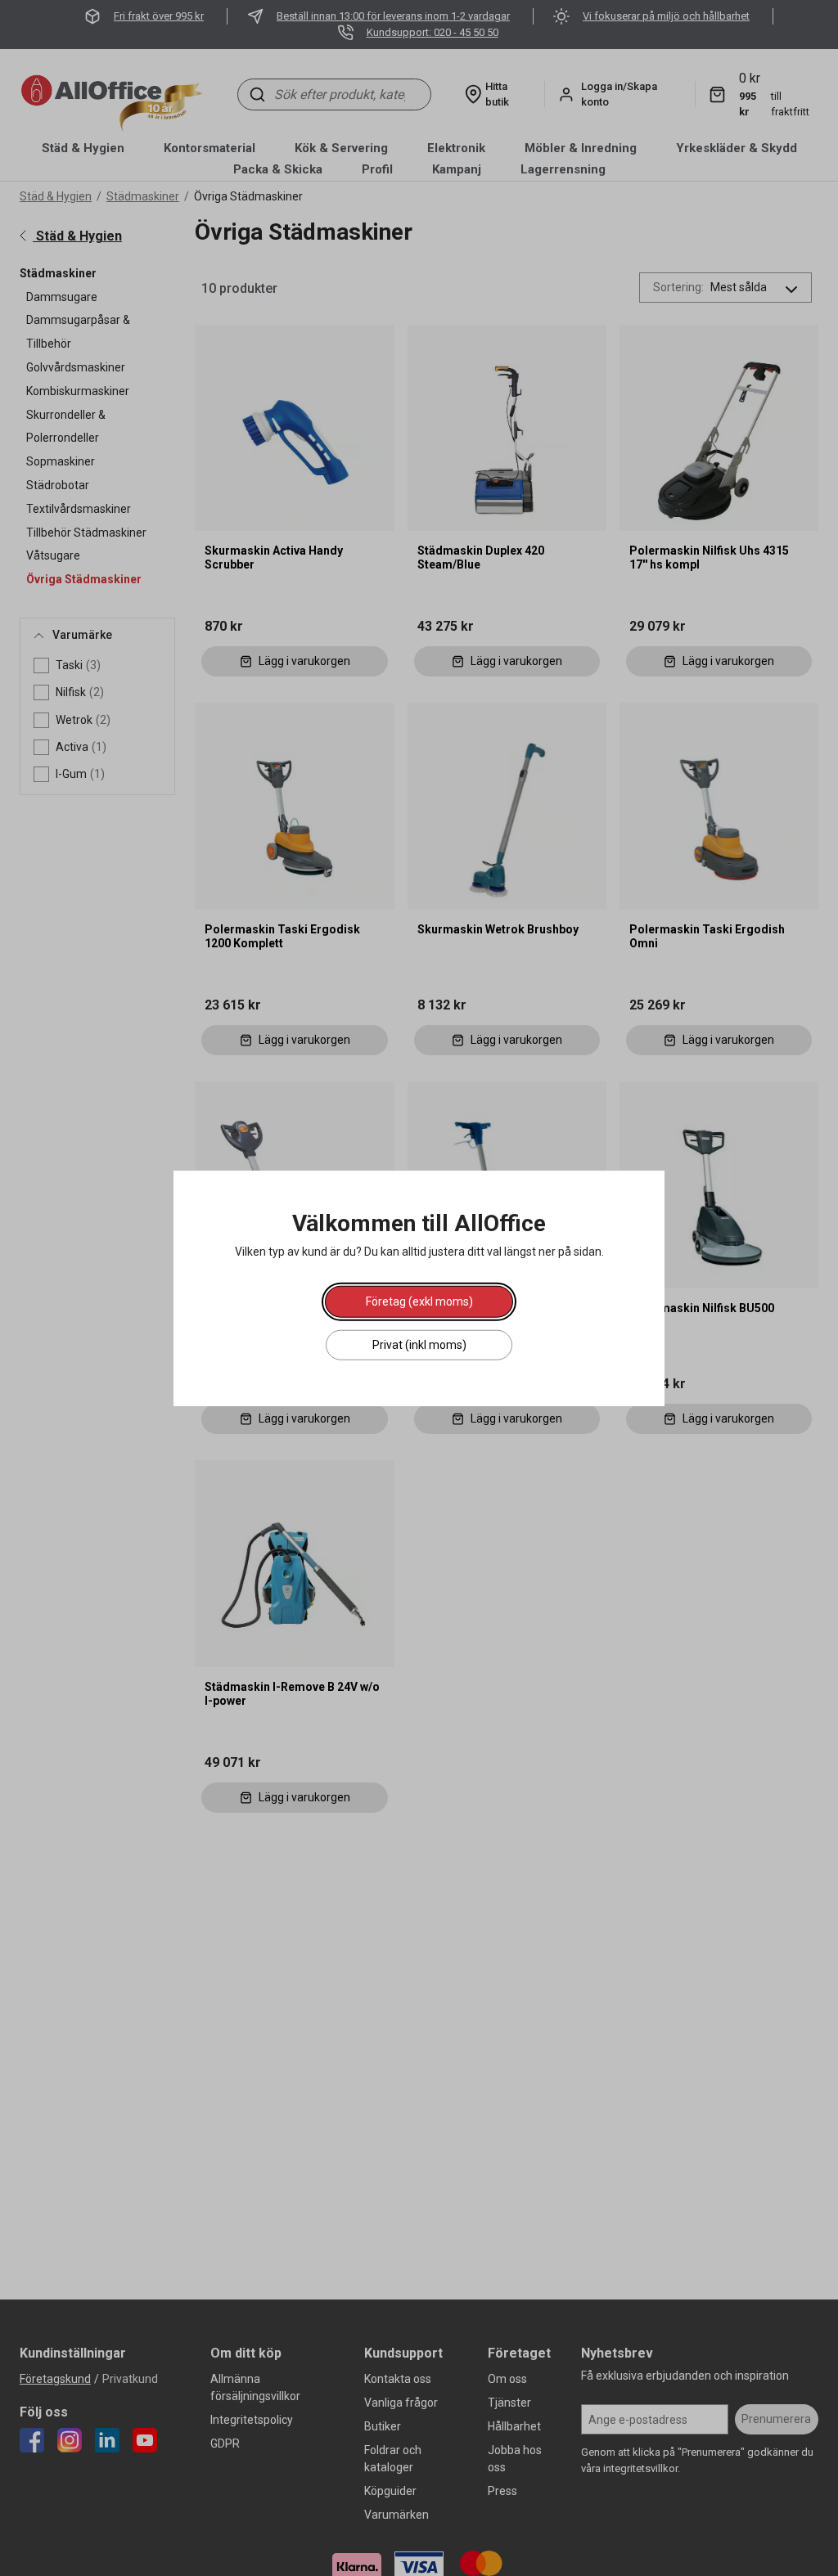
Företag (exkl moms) (419, 1301)
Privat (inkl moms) (419, 1345)
